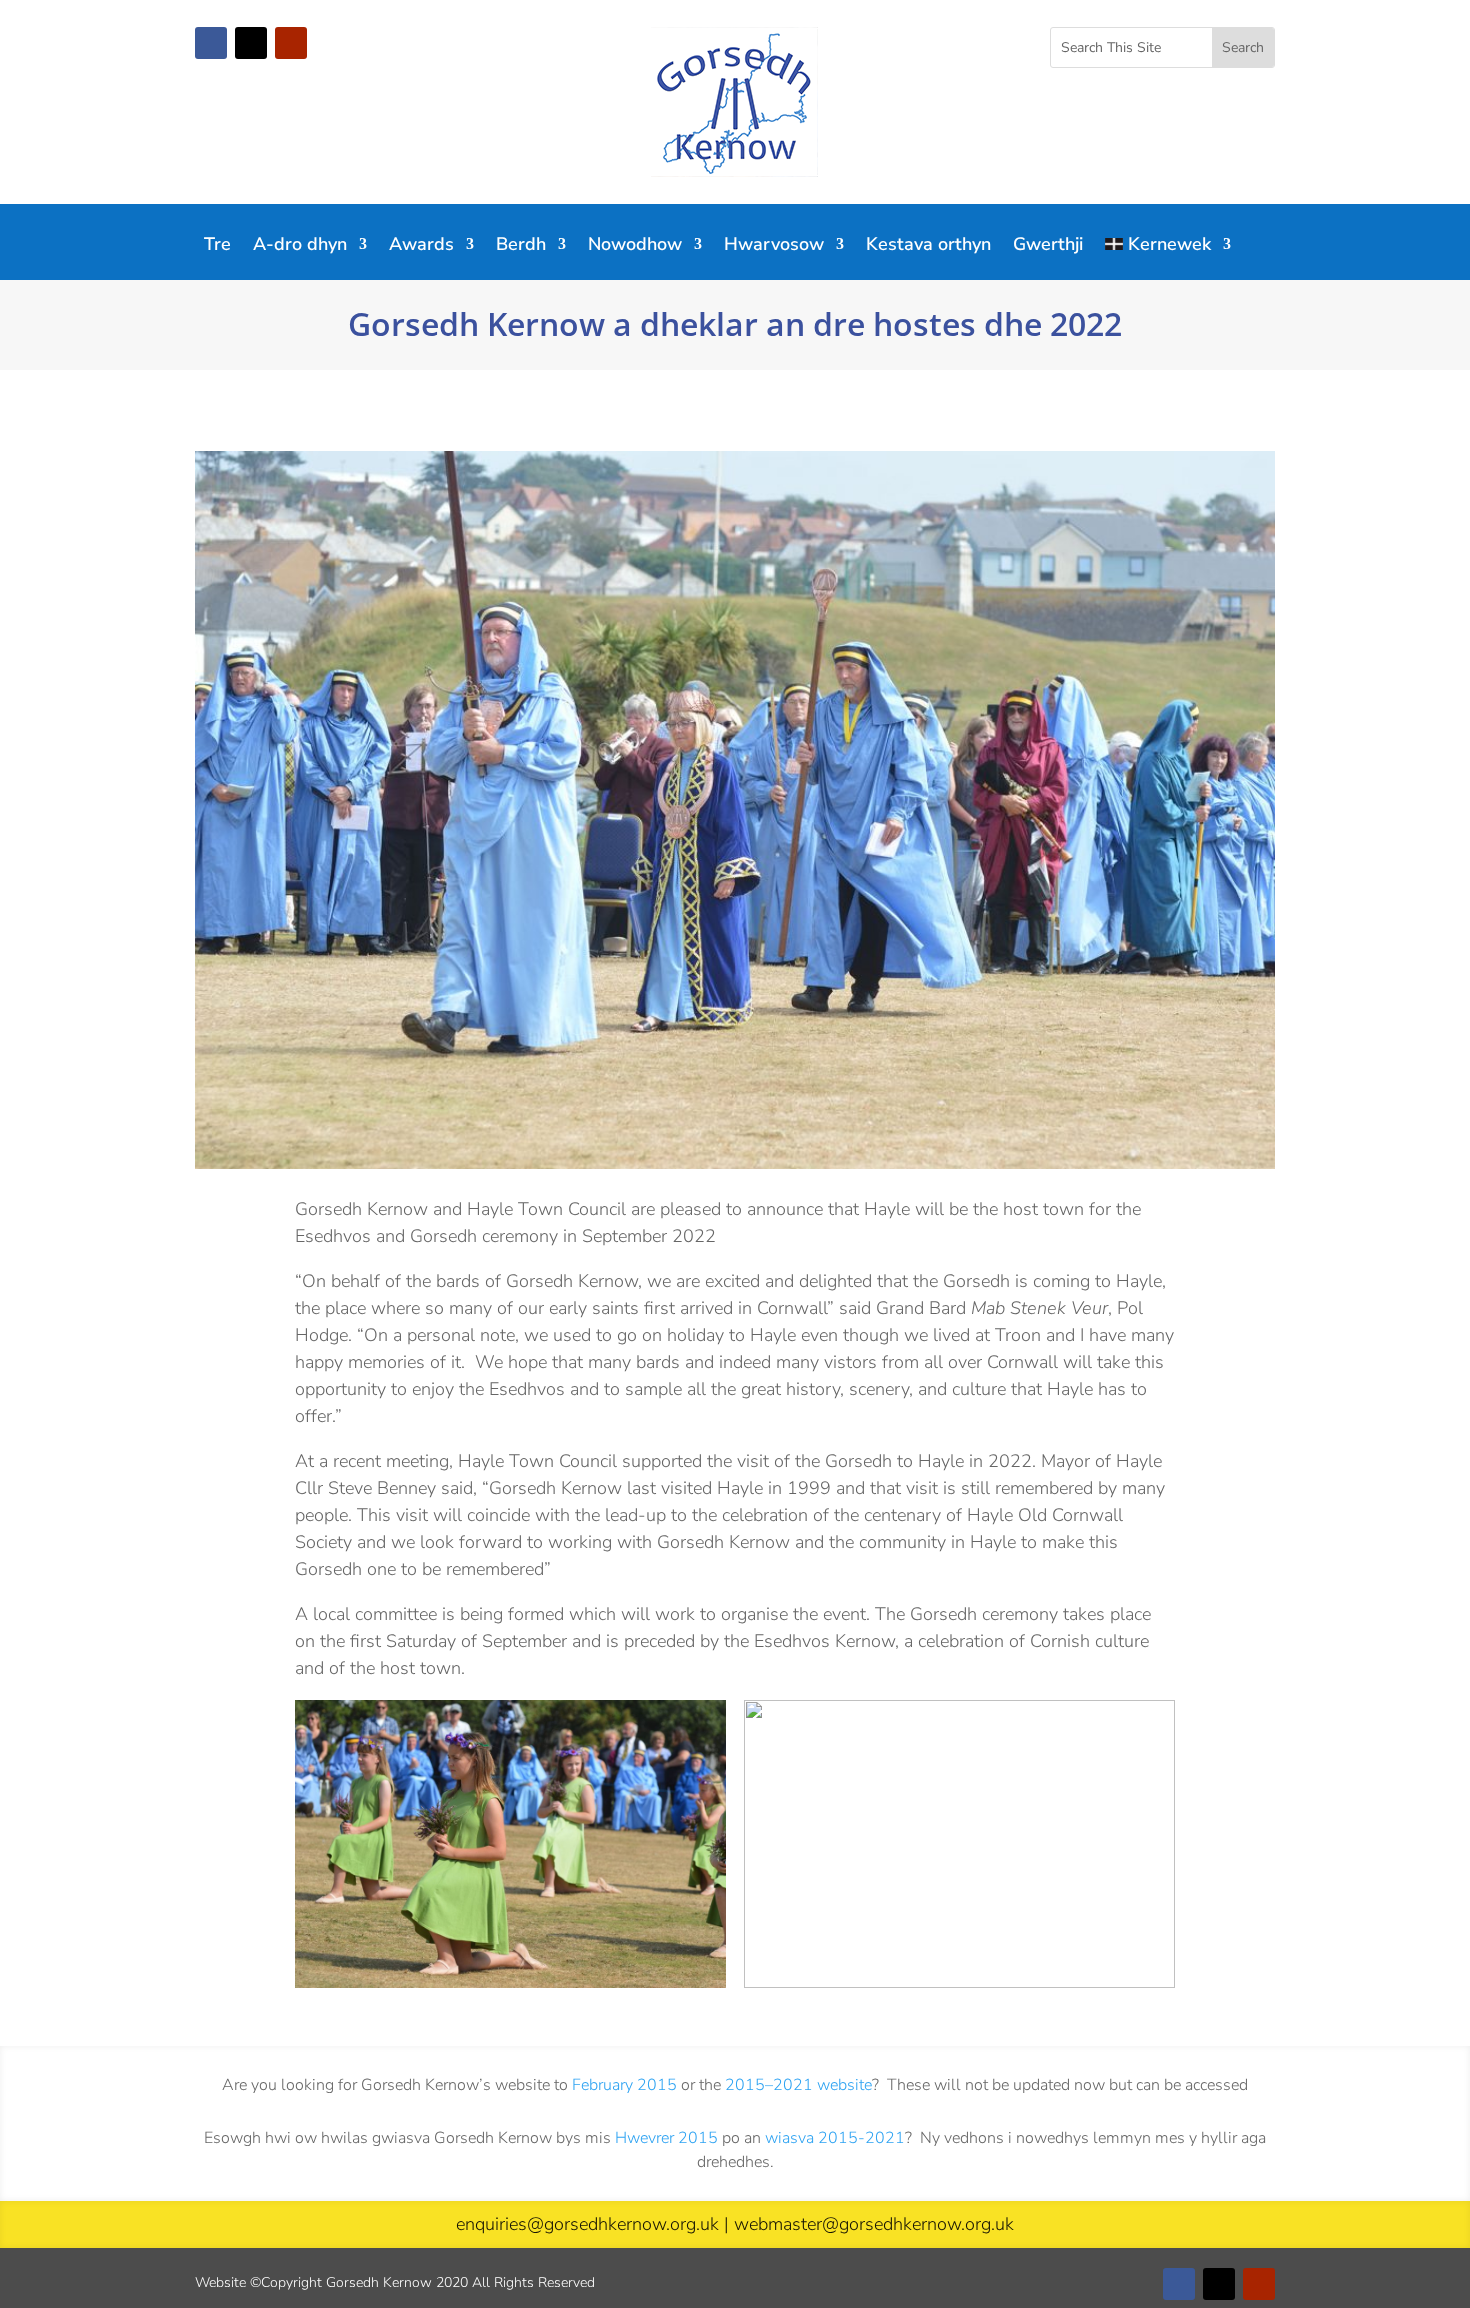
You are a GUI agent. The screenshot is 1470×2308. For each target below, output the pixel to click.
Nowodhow (635, 246)
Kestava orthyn (928, 246)
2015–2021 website (798, 2085)
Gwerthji (1048, 246)
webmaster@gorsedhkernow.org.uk (874, 2224)
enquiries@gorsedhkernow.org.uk (587, 2224)
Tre (217, 246)
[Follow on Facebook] (211, 43)
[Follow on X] (251, 43)
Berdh (521, 246)
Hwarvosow (774, 246)
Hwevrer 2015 (666, 2138)
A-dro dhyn (300, 246)
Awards (421, 246)
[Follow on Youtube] (291, 43)
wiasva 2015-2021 (835, 2138)
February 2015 (624, 2085)
